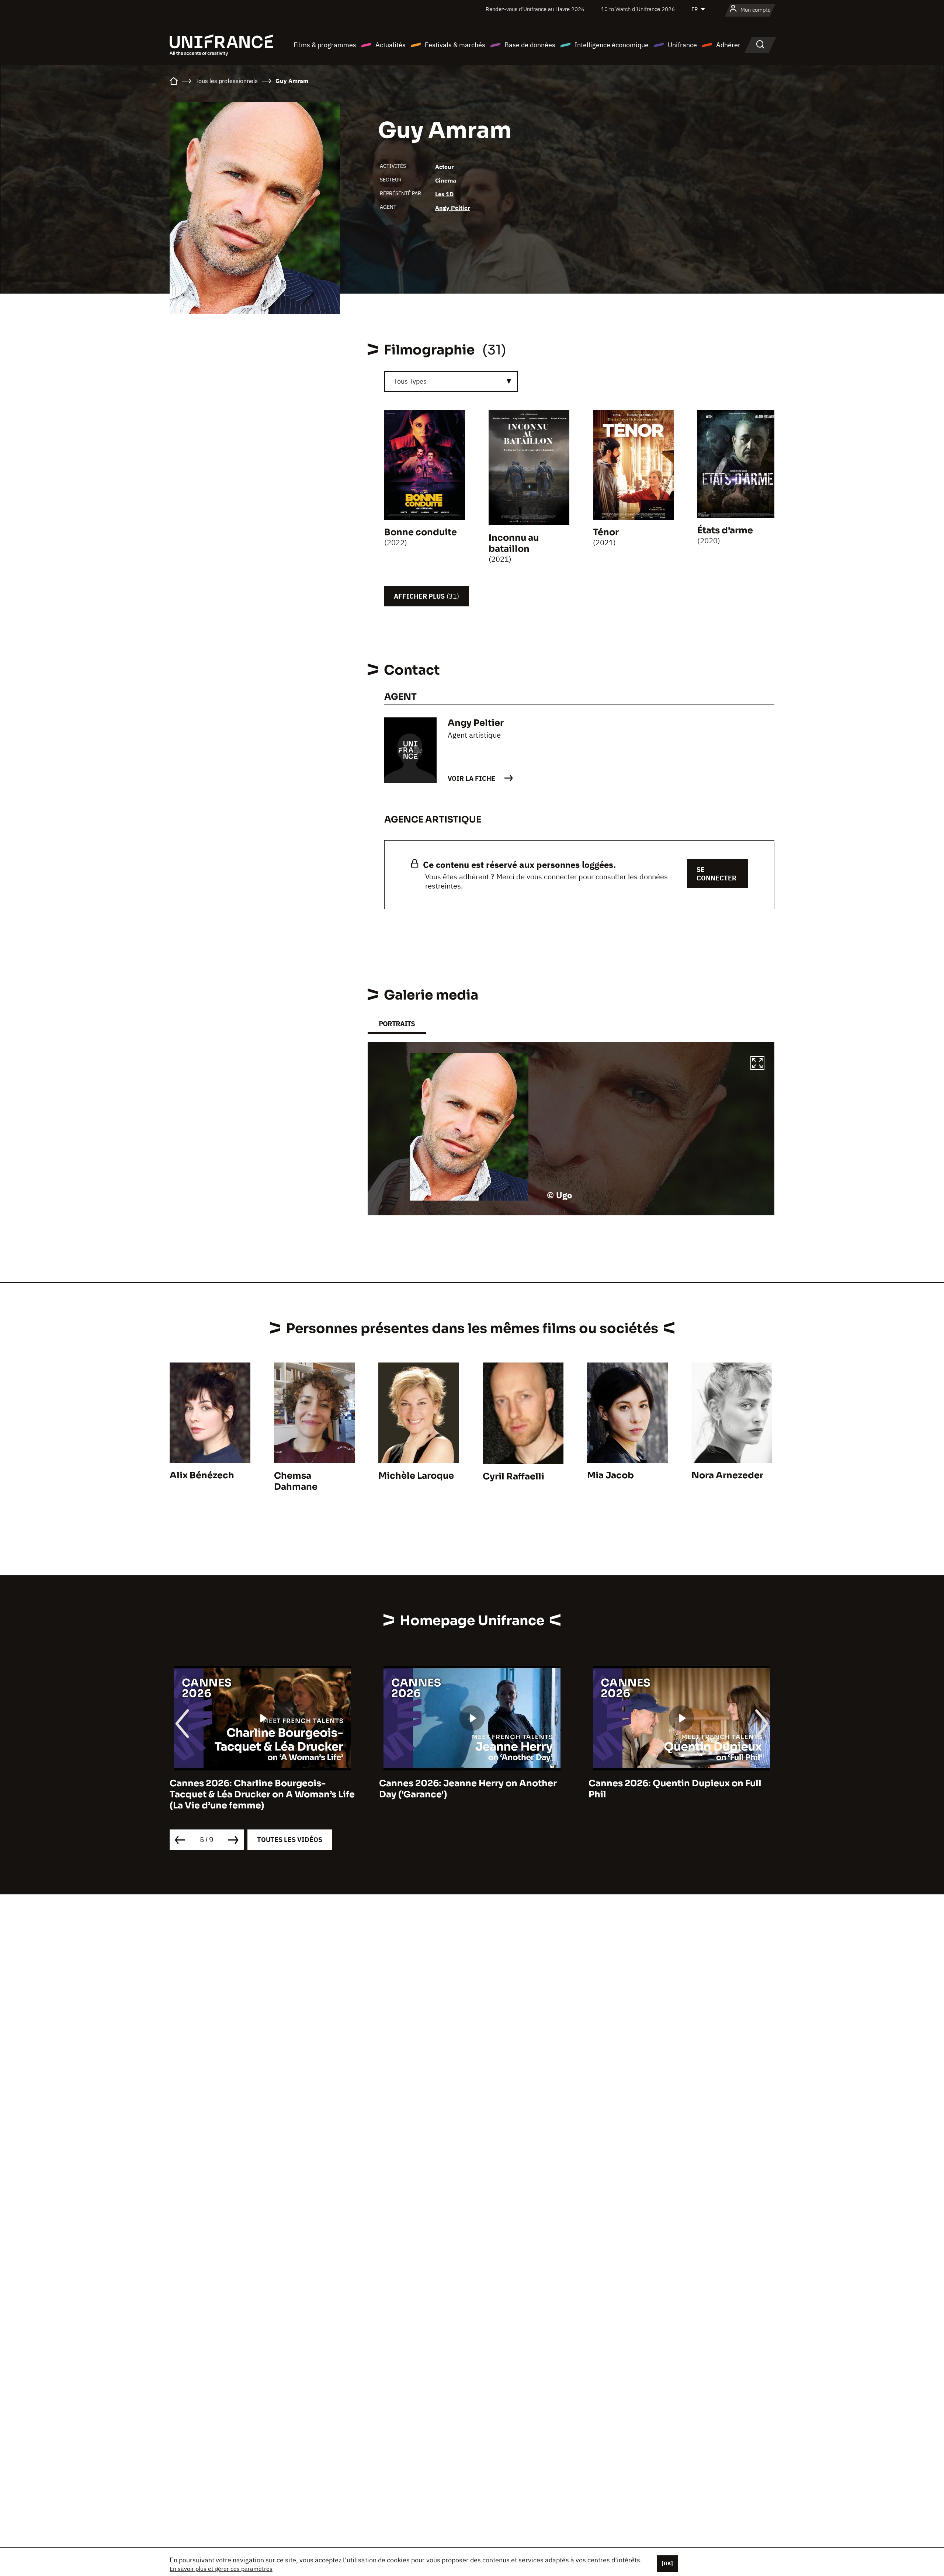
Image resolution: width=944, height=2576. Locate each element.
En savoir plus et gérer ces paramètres (221, 2569)
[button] (757, 1064)
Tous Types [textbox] (410, 381)
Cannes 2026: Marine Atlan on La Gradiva (681, 1783)
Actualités (391, 45)
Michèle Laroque (416, 1476)
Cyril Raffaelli (513, 1476)
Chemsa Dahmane (296, 1481)
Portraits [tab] (397, 1024)
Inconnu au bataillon (514, 543)
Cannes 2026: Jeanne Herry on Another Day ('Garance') (258, 1789)
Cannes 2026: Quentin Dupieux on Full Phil (466, 1789)
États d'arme (725, 530)
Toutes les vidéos (290, 1840)
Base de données (530, 45)
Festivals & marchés (455, 45)
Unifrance (682, 45)
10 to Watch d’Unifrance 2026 (638, 9)
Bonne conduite (421, 532)
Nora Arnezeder (727, 1475)
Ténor (606, 532)
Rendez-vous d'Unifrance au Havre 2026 (535, 9)
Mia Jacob (610, 1475)
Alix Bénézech (202, 1475)
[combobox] (451, 381)
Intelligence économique (612, 45)
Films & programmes (325, 45)
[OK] (667, 2563)
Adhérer (728, 45)
